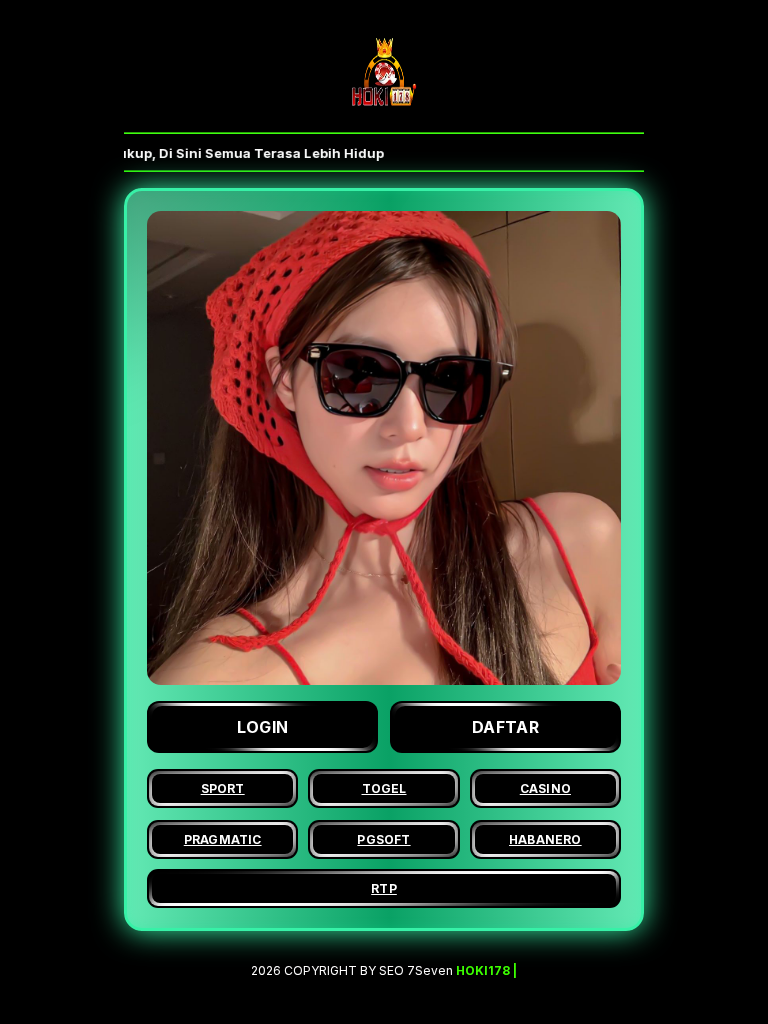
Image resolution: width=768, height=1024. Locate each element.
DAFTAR (505, 727)
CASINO (545, 788)
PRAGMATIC (223, 839)
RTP (384, 888)
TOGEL (384, 788)
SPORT (223, 788)
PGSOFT (383, 839)
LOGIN (263, 727)
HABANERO (545, 839)
